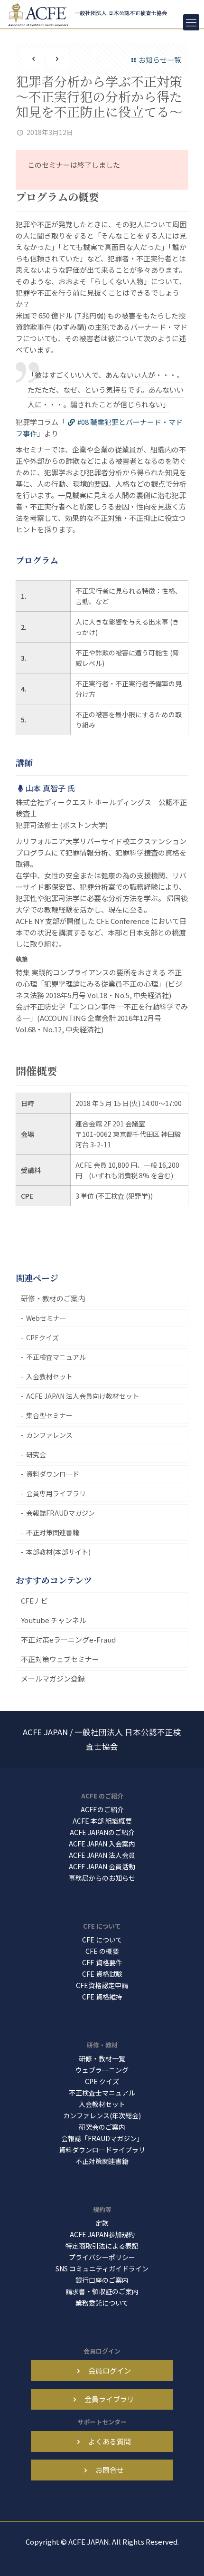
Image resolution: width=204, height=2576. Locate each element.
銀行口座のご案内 (102, 2280)
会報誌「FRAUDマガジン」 (102, 2138)
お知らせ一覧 (160, 60)
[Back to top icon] (185, 2557)
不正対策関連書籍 (53, 1532)
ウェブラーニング (102, 2070)
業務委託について (102, 2303)
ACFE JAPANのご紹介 (102, 1832)
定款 (102, 2223)
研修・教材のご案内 (53, 1298)
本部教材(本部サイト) (58, 1552)
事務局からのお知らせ (102, 1878)
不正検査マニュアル (56, 1357)
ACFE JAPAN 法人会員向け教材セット (83, 1396)
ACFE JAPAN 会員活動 (102, 1866)
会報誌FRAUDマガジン (60, 1513)
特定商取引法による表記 (102, 2246)
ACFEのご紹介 (102, 1809)
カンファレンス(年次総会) (102, 2115)
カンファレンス (49, 1435)
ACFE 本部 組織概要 (102, 1821)
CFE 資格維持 (102, 1997)
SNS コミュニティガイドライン (102, 2268)
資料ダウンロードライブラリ (102, 2150)
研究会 (36, 1454)
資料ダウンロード (53, 1474)
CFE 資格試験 (102, 1974)
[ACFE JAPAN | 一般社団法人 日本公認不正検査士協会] (89, 14)
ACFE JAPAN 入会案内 (102, 1844)
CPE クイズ (102, 2081)
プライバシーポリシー (102, 2257)
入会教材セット (49, 1376)
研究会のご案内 (102, 2127)
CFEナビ (34, 1600)
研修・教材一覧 (102, 2058)
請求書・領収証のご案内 (102, 2291)
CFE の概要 (102, 1951)
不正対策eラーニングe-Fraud (68, 1639)
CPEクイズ (42, 1337)
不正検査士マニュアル (102, 2093)
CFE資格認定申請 (102, 1985)
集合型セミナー (49, 1415)
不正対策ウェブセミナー (60, 1659)
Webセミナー (46, 1318)
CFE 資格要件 (102, 1962)
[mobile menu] (191, 22)
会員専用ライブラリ (56, 1493)
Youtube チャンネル (54, 1620)
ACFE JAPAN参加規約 (102, 2234)
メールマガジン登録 (53, 1678)
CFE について (102, 1940)
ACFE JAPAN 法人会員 (102, 1855)
